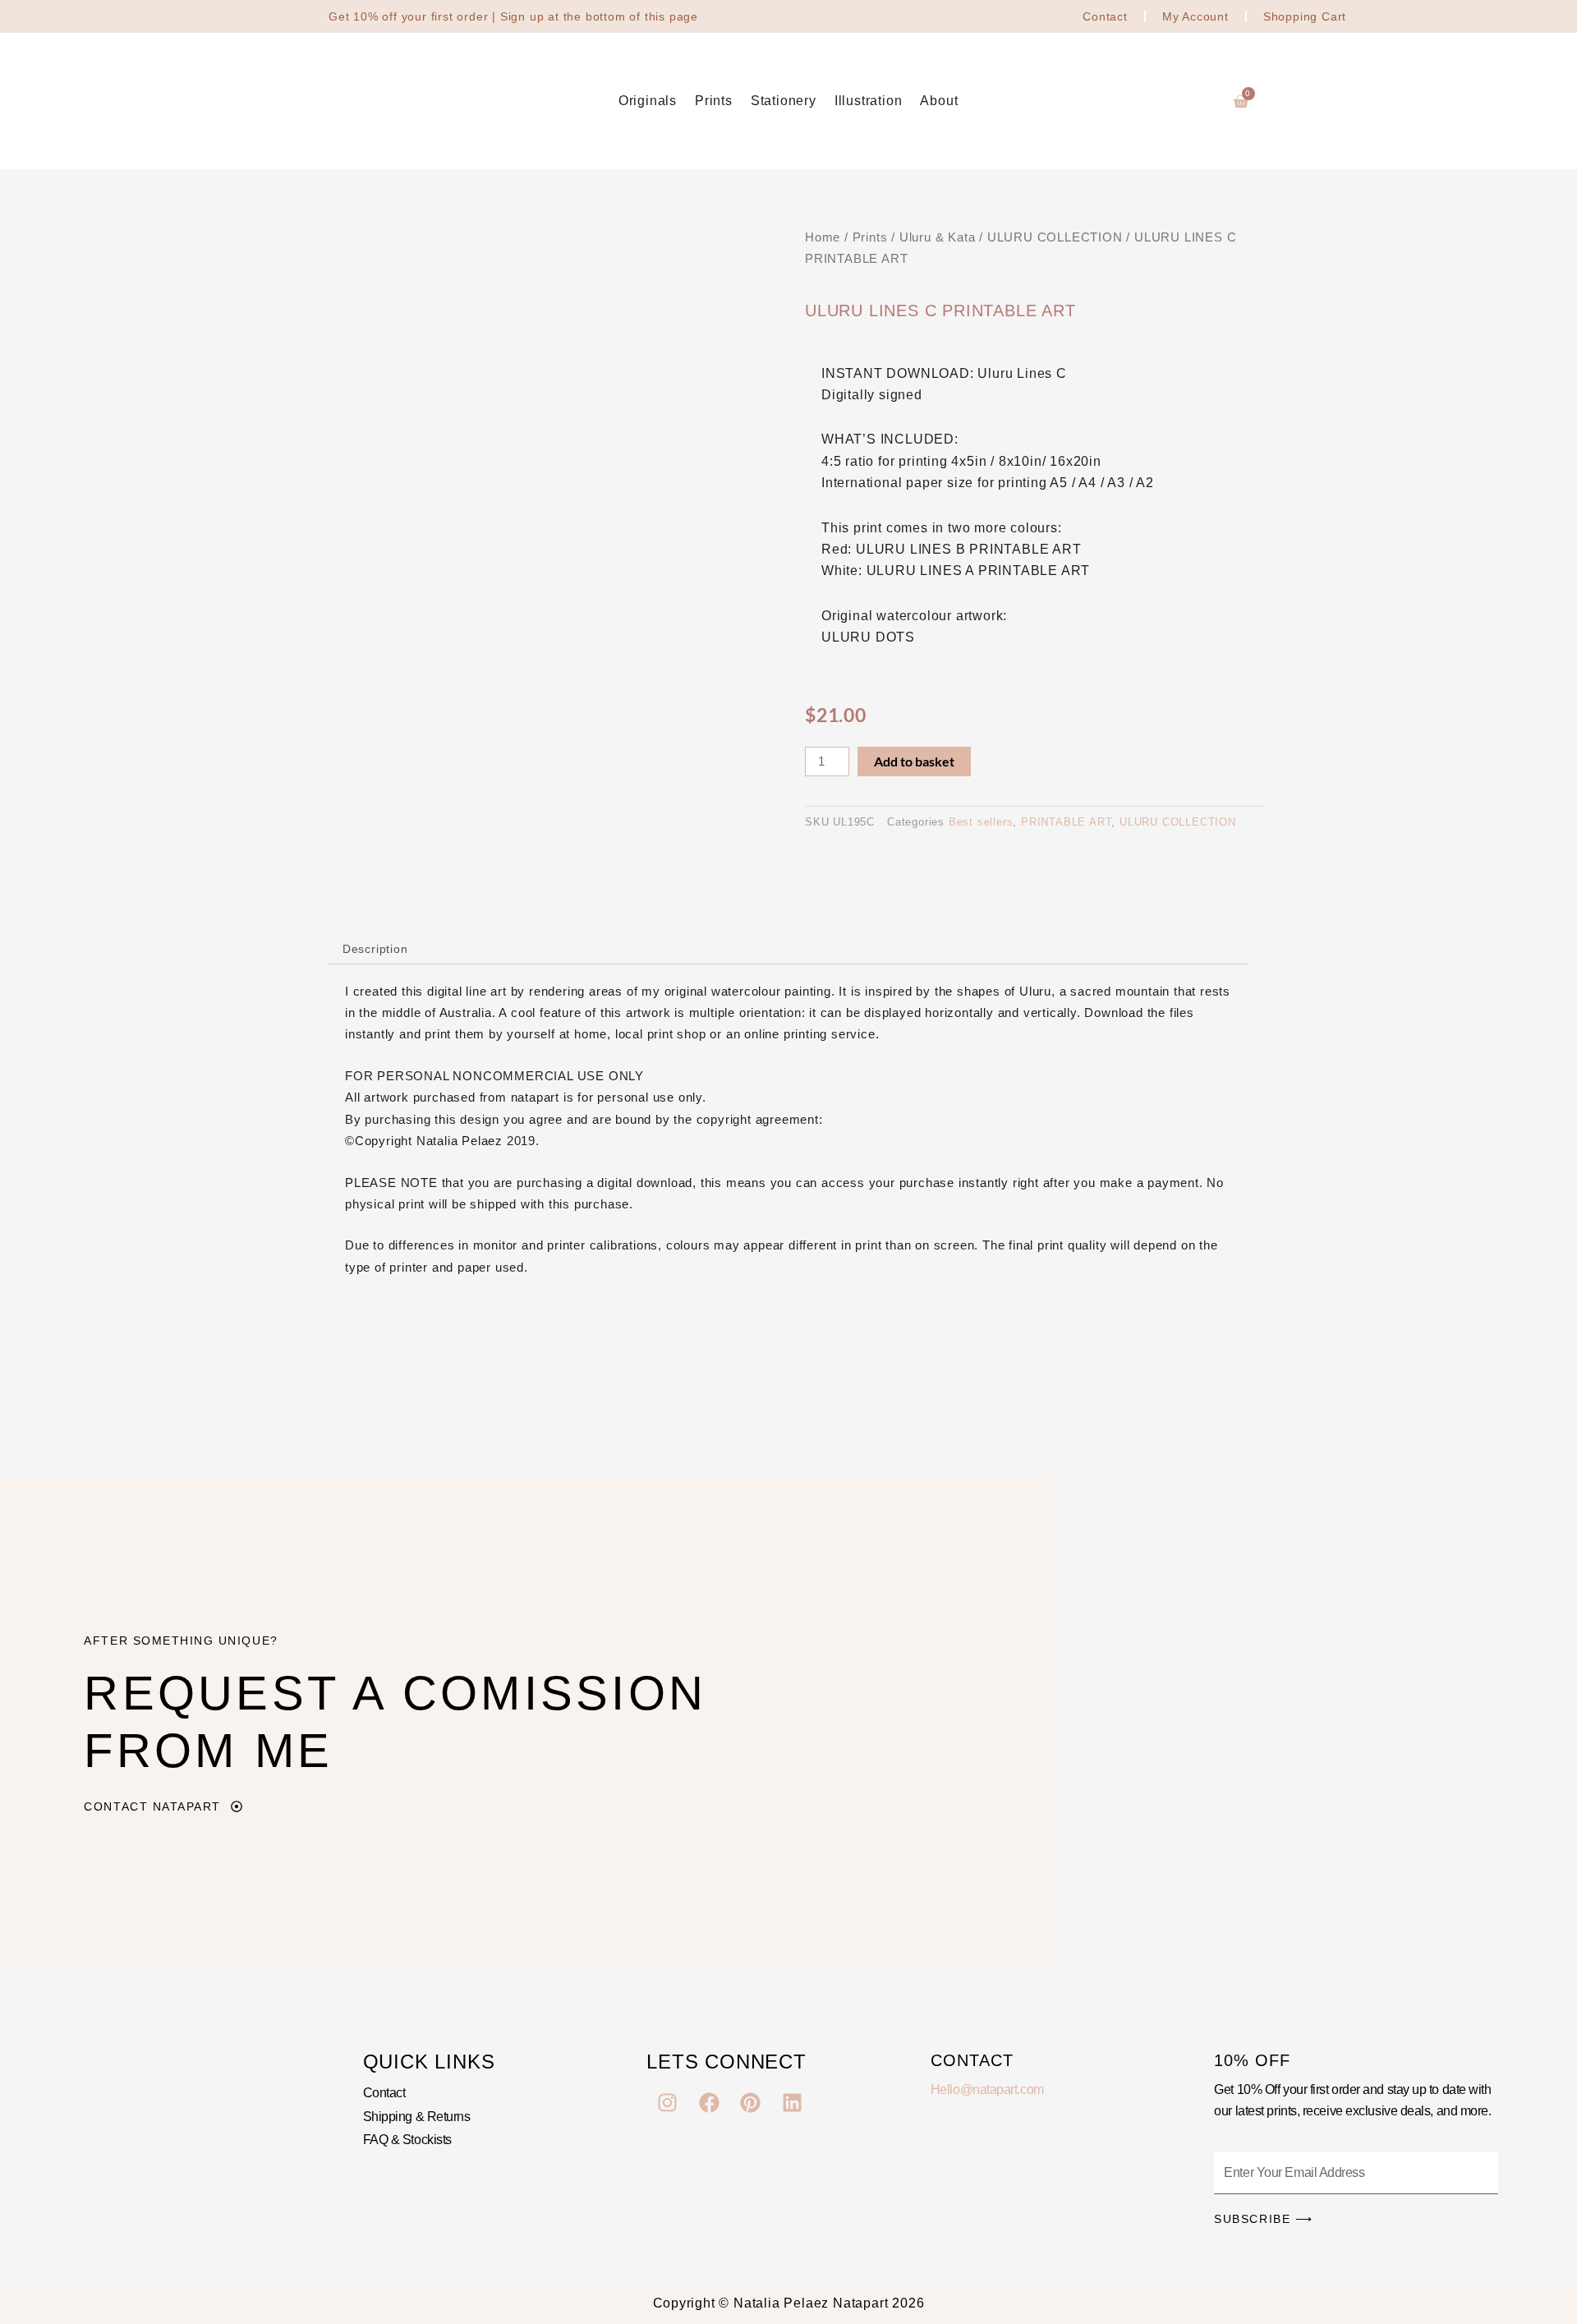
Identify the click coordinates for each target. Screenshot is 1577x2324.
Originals (648, 101)
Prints (714, 101)
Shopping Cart (1305, 16)
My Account (1195, 16)
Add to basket (914, 761)
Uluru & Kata (938, 237)
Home (823, 237)
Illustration (869, 101)
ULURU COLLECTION (1055, 237)
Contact (1105, 16)
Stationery (784, 101)
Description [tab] (375, 949)
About (939, 101)
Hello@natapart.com (987, 2089)
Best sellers (981, 822)
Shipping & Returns (417, 2117)
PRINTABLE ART (1066, 822)
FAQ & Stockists (407, 2140)
